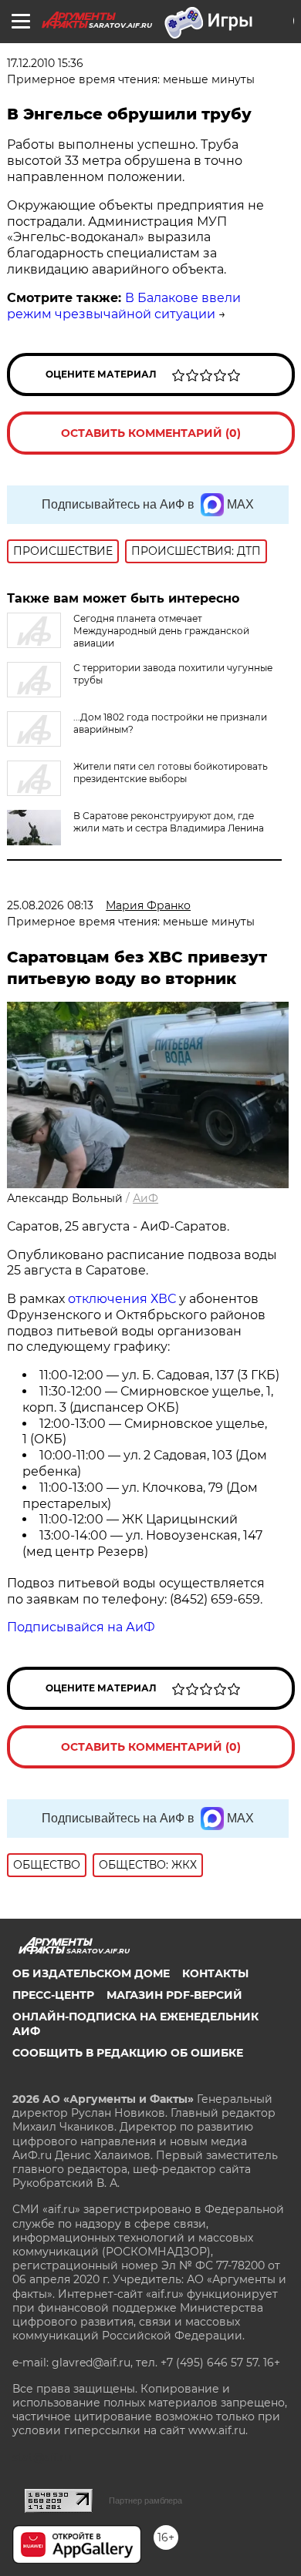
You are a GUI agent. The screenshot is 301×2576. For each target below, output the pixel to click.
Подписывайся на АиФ (81, 1627)
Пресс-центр (53, 1995)
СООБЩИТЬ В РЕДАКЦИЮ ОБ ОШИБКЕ (128, 2053)
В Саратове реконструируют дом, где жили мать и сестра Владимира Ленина (169, 822)
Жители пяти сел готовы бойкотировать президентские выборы (171, 772)
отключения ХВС (122, 1299)
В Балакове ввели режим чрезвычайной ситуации (124, 306)
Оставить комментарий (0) (151, 433)
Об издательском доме (91, 1973)
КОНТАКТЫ (215, 1973)
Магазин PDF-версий (174, 1995)
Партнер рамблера (145, 2500)
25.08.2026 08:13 (50, 905)
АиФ (145, 1198)
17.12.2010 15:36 (45, 63)
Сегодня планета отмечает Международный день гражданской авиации (161, 631)
